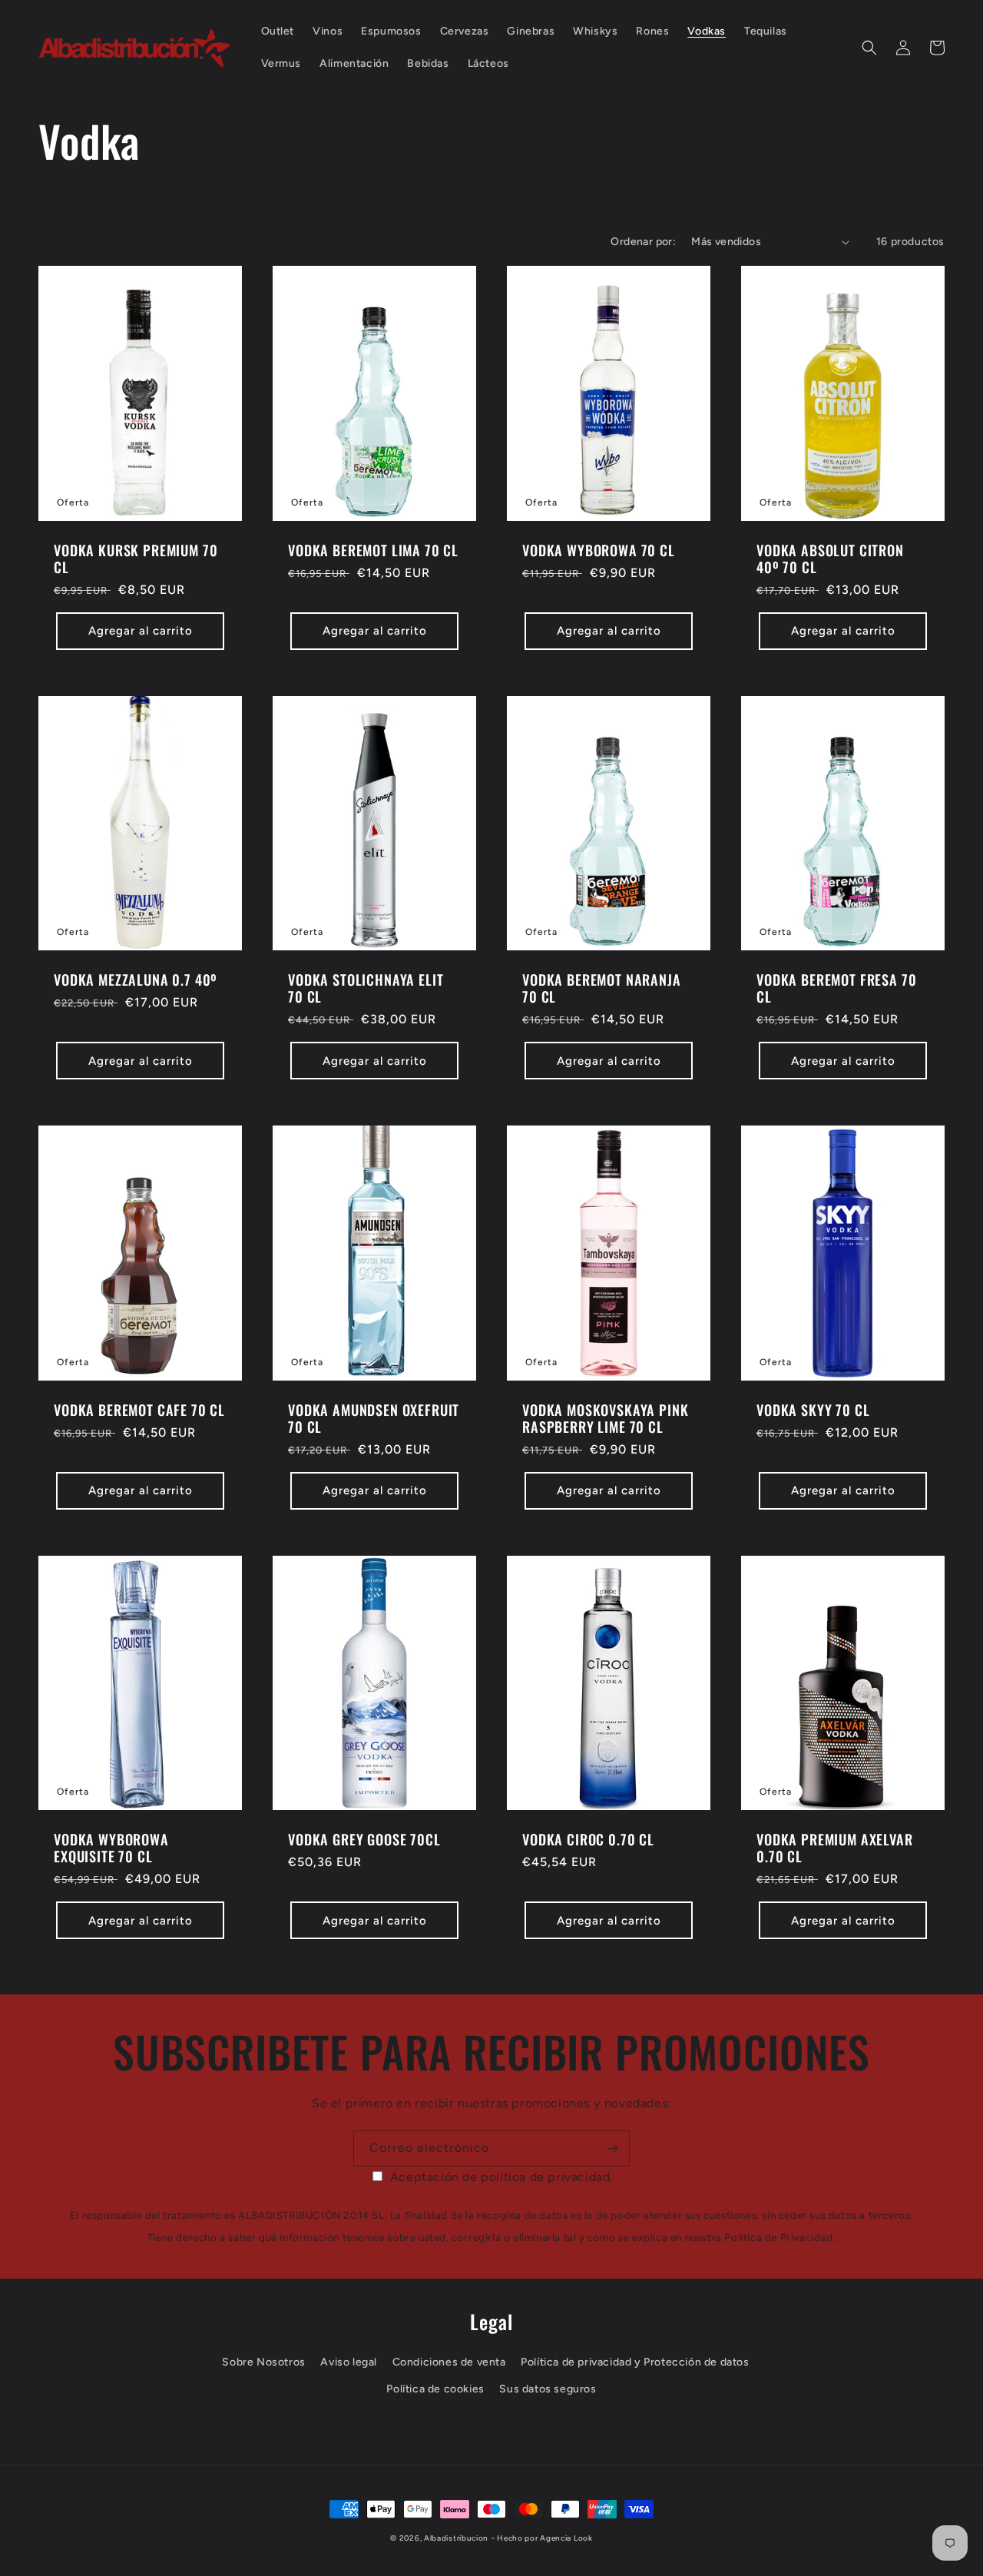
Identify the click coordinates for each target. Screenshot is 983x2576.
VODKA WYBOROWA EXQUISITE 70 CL (111, 1848)
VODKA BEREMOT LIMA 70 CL (373, 550)
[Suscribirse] (612, 2148)
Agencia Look (566, 2538)
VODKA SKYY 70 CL (813, 1410)
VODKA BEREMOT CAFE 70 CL (139, 1410)
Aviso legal (349, 2362)
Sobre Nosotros (263, 2362)
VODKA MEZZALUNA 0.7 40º (136, 980)
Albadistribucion (456, 2538)
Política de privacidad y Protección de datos (635, 2362)
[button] (869, 48)
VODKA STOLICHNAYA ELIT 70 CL (366, 988)
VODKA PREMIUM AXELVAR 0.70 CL (835, 1848)
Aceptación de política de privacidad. (502, 2177)
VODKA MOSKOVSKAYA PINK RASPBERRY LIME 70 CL (605, 1418)
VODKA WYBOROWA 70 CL (599, 550)
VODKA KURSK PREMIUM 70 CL (136, 559)
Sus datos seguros (548, 2389)
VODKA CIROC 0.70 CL (588, 1839)
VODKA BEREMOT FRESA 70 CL (836, 988)
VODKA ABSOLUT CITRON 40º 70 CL (830, 559)
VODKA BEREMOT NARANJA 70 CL (602, 988)
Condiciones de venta (449, 2362)
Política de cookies (435, 2389)
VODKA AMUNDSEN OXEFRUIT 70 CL (374, 1418)
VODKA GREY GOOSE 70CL (364, 1839)
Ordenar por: (643, 242)
